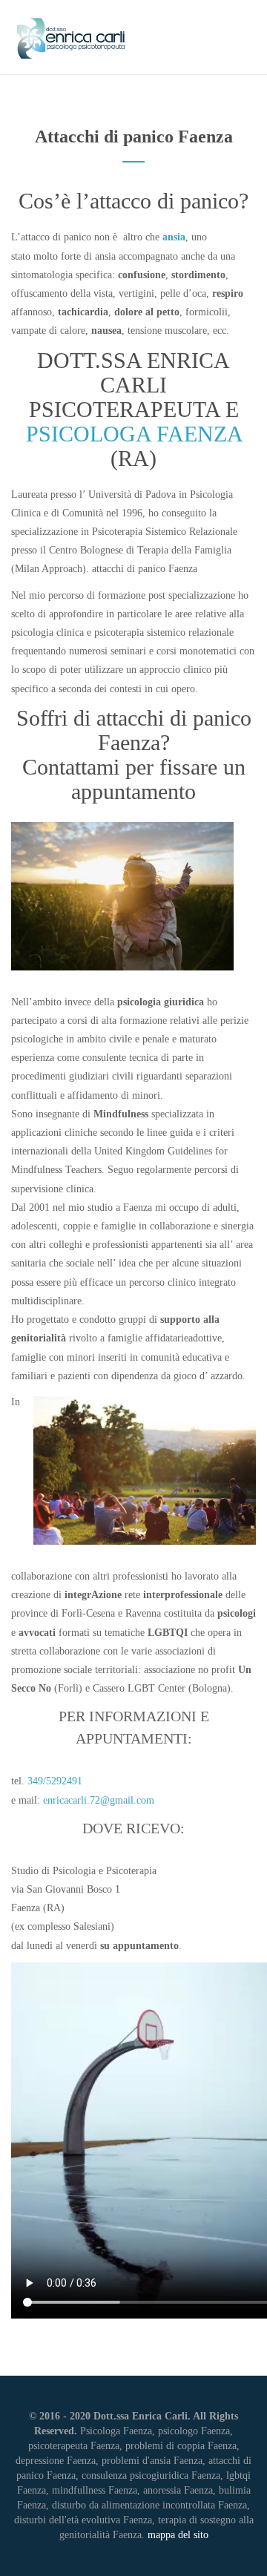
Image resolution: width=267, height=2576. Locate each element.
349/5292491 (55, 1781)
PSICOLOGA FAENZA (134, 434)
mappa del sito (178, 2535)
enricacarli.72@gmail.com (99, 1800)
